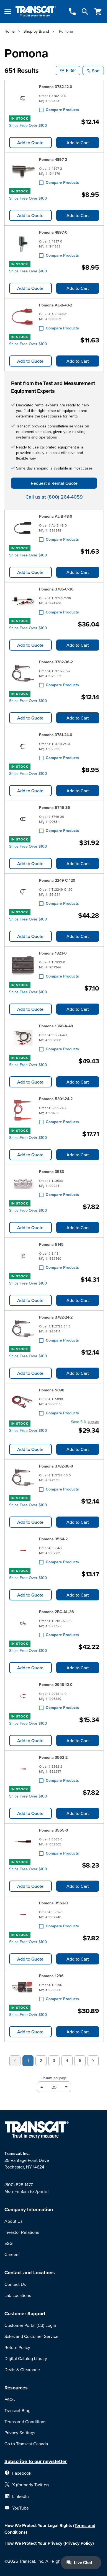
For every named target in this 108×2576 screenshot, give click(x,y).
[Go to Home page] (36, 12)
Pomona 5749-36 (55, 808)
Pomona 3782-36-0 (56, 1466)
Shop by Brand (36, 31)
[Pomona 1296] (23, 1987)
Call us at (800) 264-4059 (54, 497)
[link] (15, 2061)
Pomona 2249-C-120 (57, 880)
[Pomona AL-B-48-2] (23, 317)
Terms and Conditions (25, 2422)
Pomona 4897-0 (53, 232)
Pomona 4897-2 (53, 159)
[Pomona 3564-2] (23, 1551)
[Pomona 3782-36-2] (23, 674)
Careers (12, 2254)
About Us (13, 2221)
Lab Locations (18, 2295)
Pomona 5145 (51, 1244)
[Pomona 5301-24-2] (23, 1110)
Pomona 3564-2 (53, 1539)
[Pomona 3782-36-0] (23, 1478)
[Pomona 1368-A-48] (23, 1038)
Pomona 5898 (52, 1390)
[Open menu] (8, 12)
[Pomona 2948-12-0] (23, 1696)
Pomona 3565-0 (54, 1830)
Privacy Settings (20, 2433)
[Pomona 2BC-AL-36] (23, 1623)
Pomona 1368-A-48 (56, 1026)
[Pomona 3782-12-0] (23, 98)
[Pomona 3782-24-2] (23, 1329)
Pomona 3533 (52, 1172)
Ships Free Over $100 (28, 125)
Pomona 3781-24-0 (56, 735)
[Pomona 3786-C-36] (23, 601)
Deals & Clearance (22, 2369)
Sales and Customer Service (31, 2336)
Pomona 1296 (51, 1976)
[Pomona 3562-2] (23, 1769)
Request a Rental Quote (54, 483)
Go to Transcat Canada (26, 2444)
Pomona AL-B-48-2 (56, 305)
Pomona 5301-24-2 (56, 1099)
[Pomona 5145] (23, 1256)
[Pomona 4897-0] (23, 244)
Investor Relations (22, 2232)
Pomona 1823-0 (53, 953)
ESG (8, 2243)
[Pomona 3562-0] (23, 1915)
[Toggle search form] (85, 12)
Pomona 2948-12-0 (56, 1685)
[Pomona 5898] (23, 1402)
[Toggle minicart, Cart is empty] (98, 12)
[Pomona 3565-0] (23, 1842)
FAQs (10, 2399)
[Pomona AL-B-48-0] (23, 528)
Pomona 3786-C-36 (56, 589)
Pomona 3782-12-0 (56, 87)
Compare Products (62, 110)
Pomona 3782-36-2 (56, 662)
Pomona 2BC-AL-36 (56, 1612)
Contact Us (15, 2284)
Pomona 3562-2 (53, 1757)
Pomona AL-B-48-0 (56, 516)
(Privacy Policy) (79, 2543)
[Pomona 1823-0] (23, 965)
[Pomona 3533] (23, 1183)
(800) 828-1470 (19, 2185)
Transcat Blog (17, 2410)
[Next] (93, 2061)
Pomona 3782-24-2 (56, 1317)
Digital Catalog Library (26, 2358)
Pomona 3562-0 (53, 1903)
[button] (68, 71)
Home (10, 31)
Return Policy (17, 2347)
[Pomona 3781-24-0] (23, 746)
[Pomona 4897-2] (23, 171)
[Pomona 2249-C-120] (23, 892)
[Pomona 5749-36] (23, 819)
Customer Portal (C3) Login (30, 2325)
